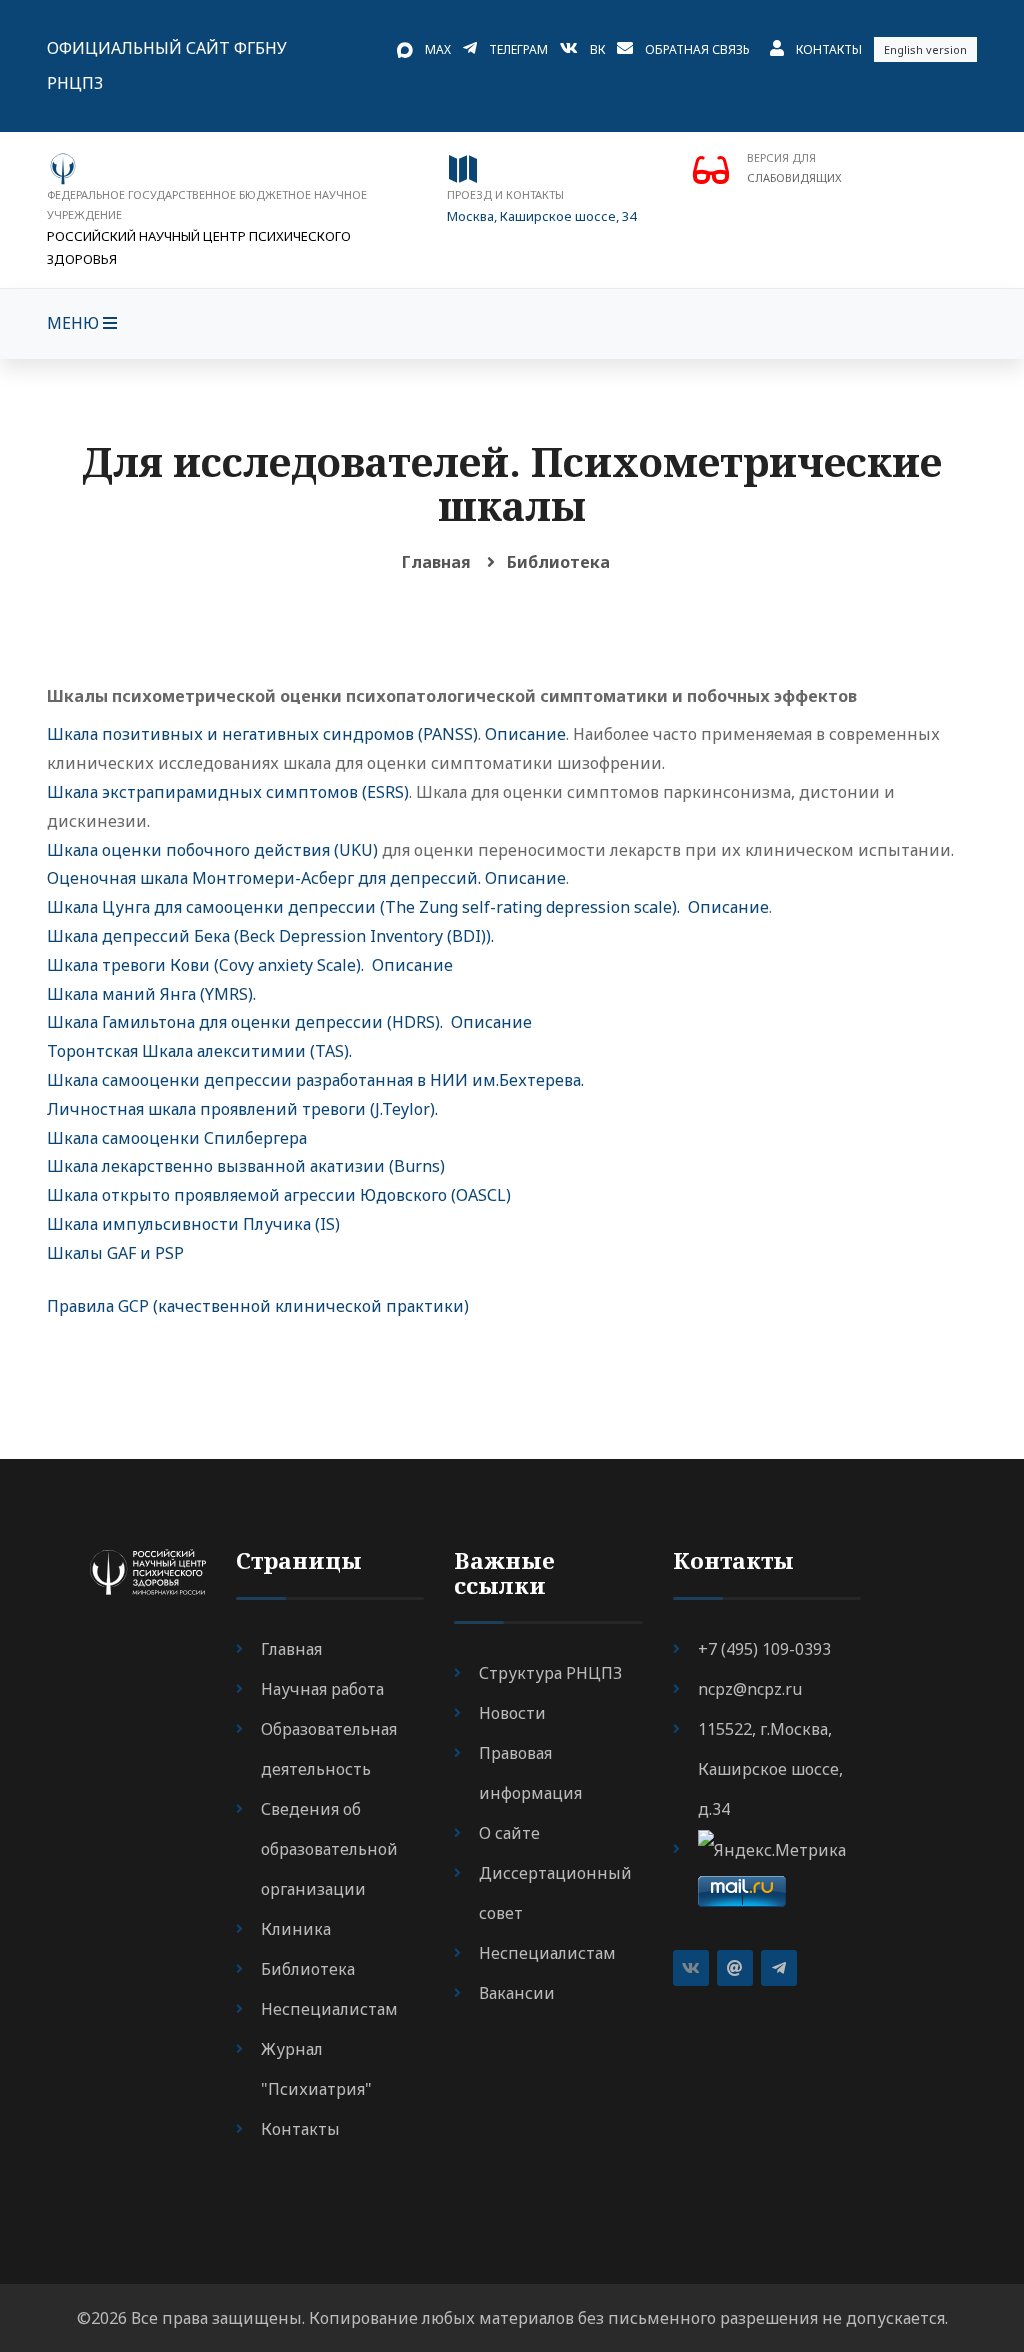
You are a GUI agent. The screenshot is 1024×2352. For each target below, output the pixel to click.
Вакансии (517, 1993)
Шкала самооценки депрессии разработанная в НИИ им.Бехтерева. (315, 1080)
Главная (436, 562)
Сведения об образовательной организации (329, 1849)
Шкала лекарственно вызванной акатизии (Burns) (246, 1166)
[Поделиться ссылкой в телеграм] (779, 1968)
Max (438, 49)
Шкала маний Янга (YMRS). (151, 994)
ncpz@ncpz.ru (750, 1689)
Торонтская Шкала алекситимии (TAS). (199, 1051)
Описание (525, 734)
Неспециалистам (329, 2009)
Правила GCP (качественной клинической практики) (258, 1306)
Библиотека (558, 562)
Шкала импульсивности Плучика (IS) (193, 1224)
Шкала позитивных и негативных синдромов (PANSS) (262, 734)
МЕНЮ (75, 323)
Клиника (296, 1929)
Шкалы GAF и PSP (115, 1253)
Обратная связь (697, 49)
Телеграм (518, 49)
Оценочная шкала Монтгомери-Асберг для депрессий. (264, 878)
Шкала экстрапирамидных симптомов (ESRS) (228, 792)
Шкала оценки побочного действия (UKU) (212, 850)
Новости (512, 1713)
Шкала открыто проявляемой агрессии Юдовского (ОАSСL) (279, 1195)
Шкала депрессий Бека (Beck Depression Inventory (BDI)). (270, 936)
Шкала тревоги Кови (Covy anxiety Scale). (205, 965)
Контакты (829, 49)
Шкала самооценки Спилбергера (177, 1138)
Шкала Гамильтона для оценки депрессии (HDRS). (245, 1022)
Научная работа (322, 1689)
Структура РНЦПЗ (550, 1673)
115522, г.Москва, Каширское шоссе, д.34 (770, 1769)
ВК (597, 49)
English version (925, 49)
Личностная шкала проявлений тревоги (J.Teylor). (242, 1109)
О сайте (509, 1833)
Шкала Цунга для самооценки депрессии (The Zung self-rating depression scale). (363, 907)
